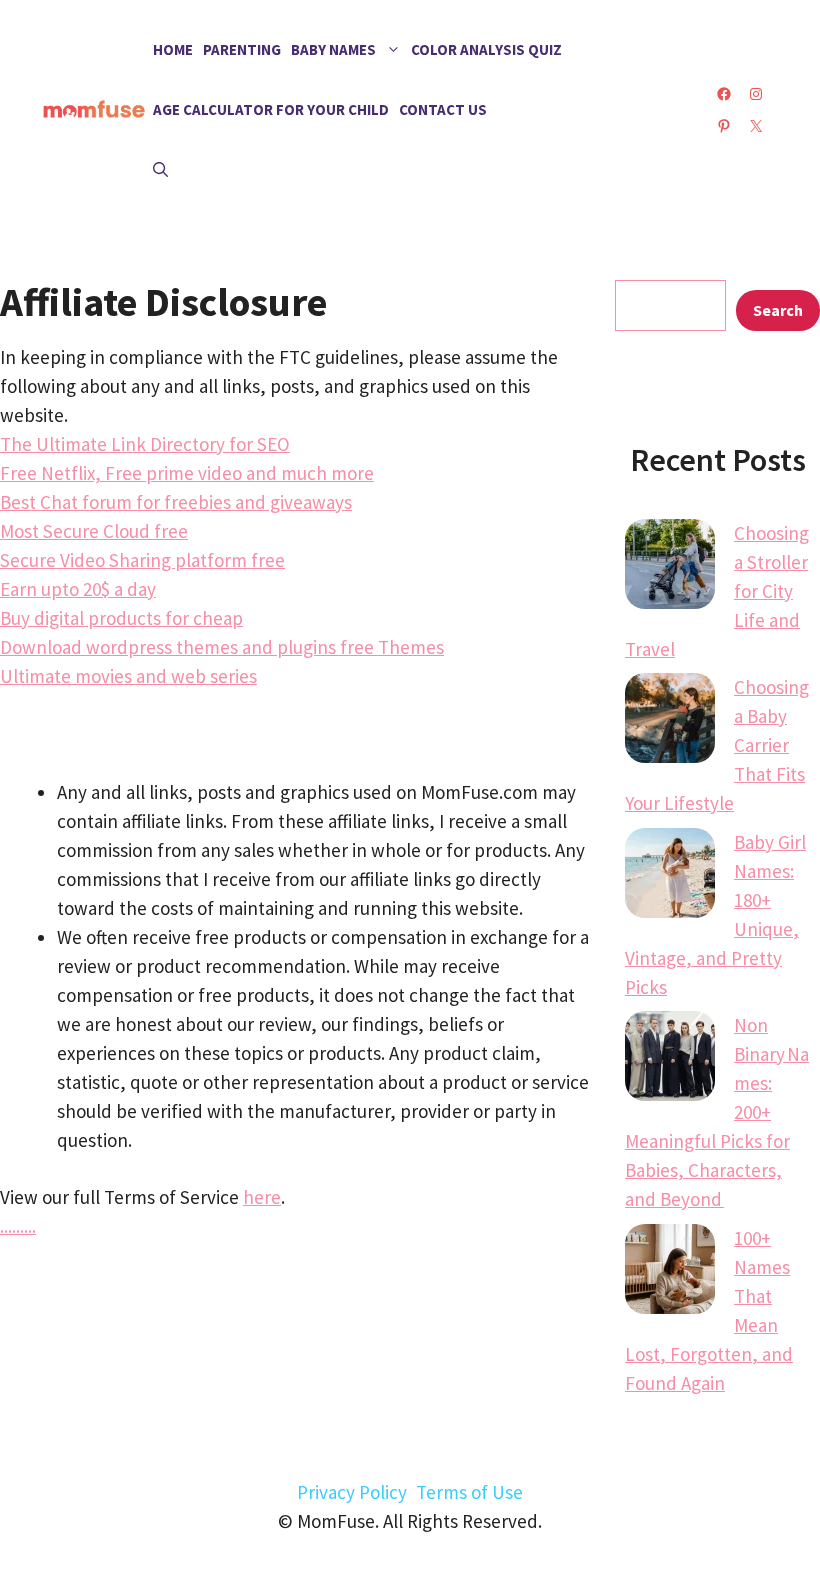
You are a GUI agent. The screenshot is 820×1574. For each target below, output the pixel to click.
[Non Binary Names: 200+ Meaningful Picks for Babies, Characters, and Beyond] (670, 1060)
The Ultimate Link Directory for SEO (145, 444)
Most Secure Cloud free (94, 531)
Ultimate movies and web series (128, 676)
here (262, 1197)
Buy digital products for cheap (121, 618)
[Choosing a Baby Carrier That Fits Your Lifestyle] (670, 722)
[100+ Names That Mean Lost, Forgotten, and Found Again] (670, 1273)
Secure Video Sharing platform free (142, 560)
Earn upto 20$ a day (78, 589)
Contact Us (443, 109)
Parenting (242, 49)
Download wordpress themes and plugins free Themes (222, 647)
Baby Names (333, 49)
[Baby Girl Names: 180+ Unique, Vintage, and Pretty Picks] (670, 877)
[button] (160, 170)
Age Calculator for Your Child (271, 109)
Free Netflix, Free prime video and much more (187, 473)
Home (173, 49)
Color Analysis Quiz (486, 49)
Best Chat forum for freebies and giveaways (176, 502)
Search (778, 310)
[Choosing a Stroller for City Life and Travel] (670, 568)
